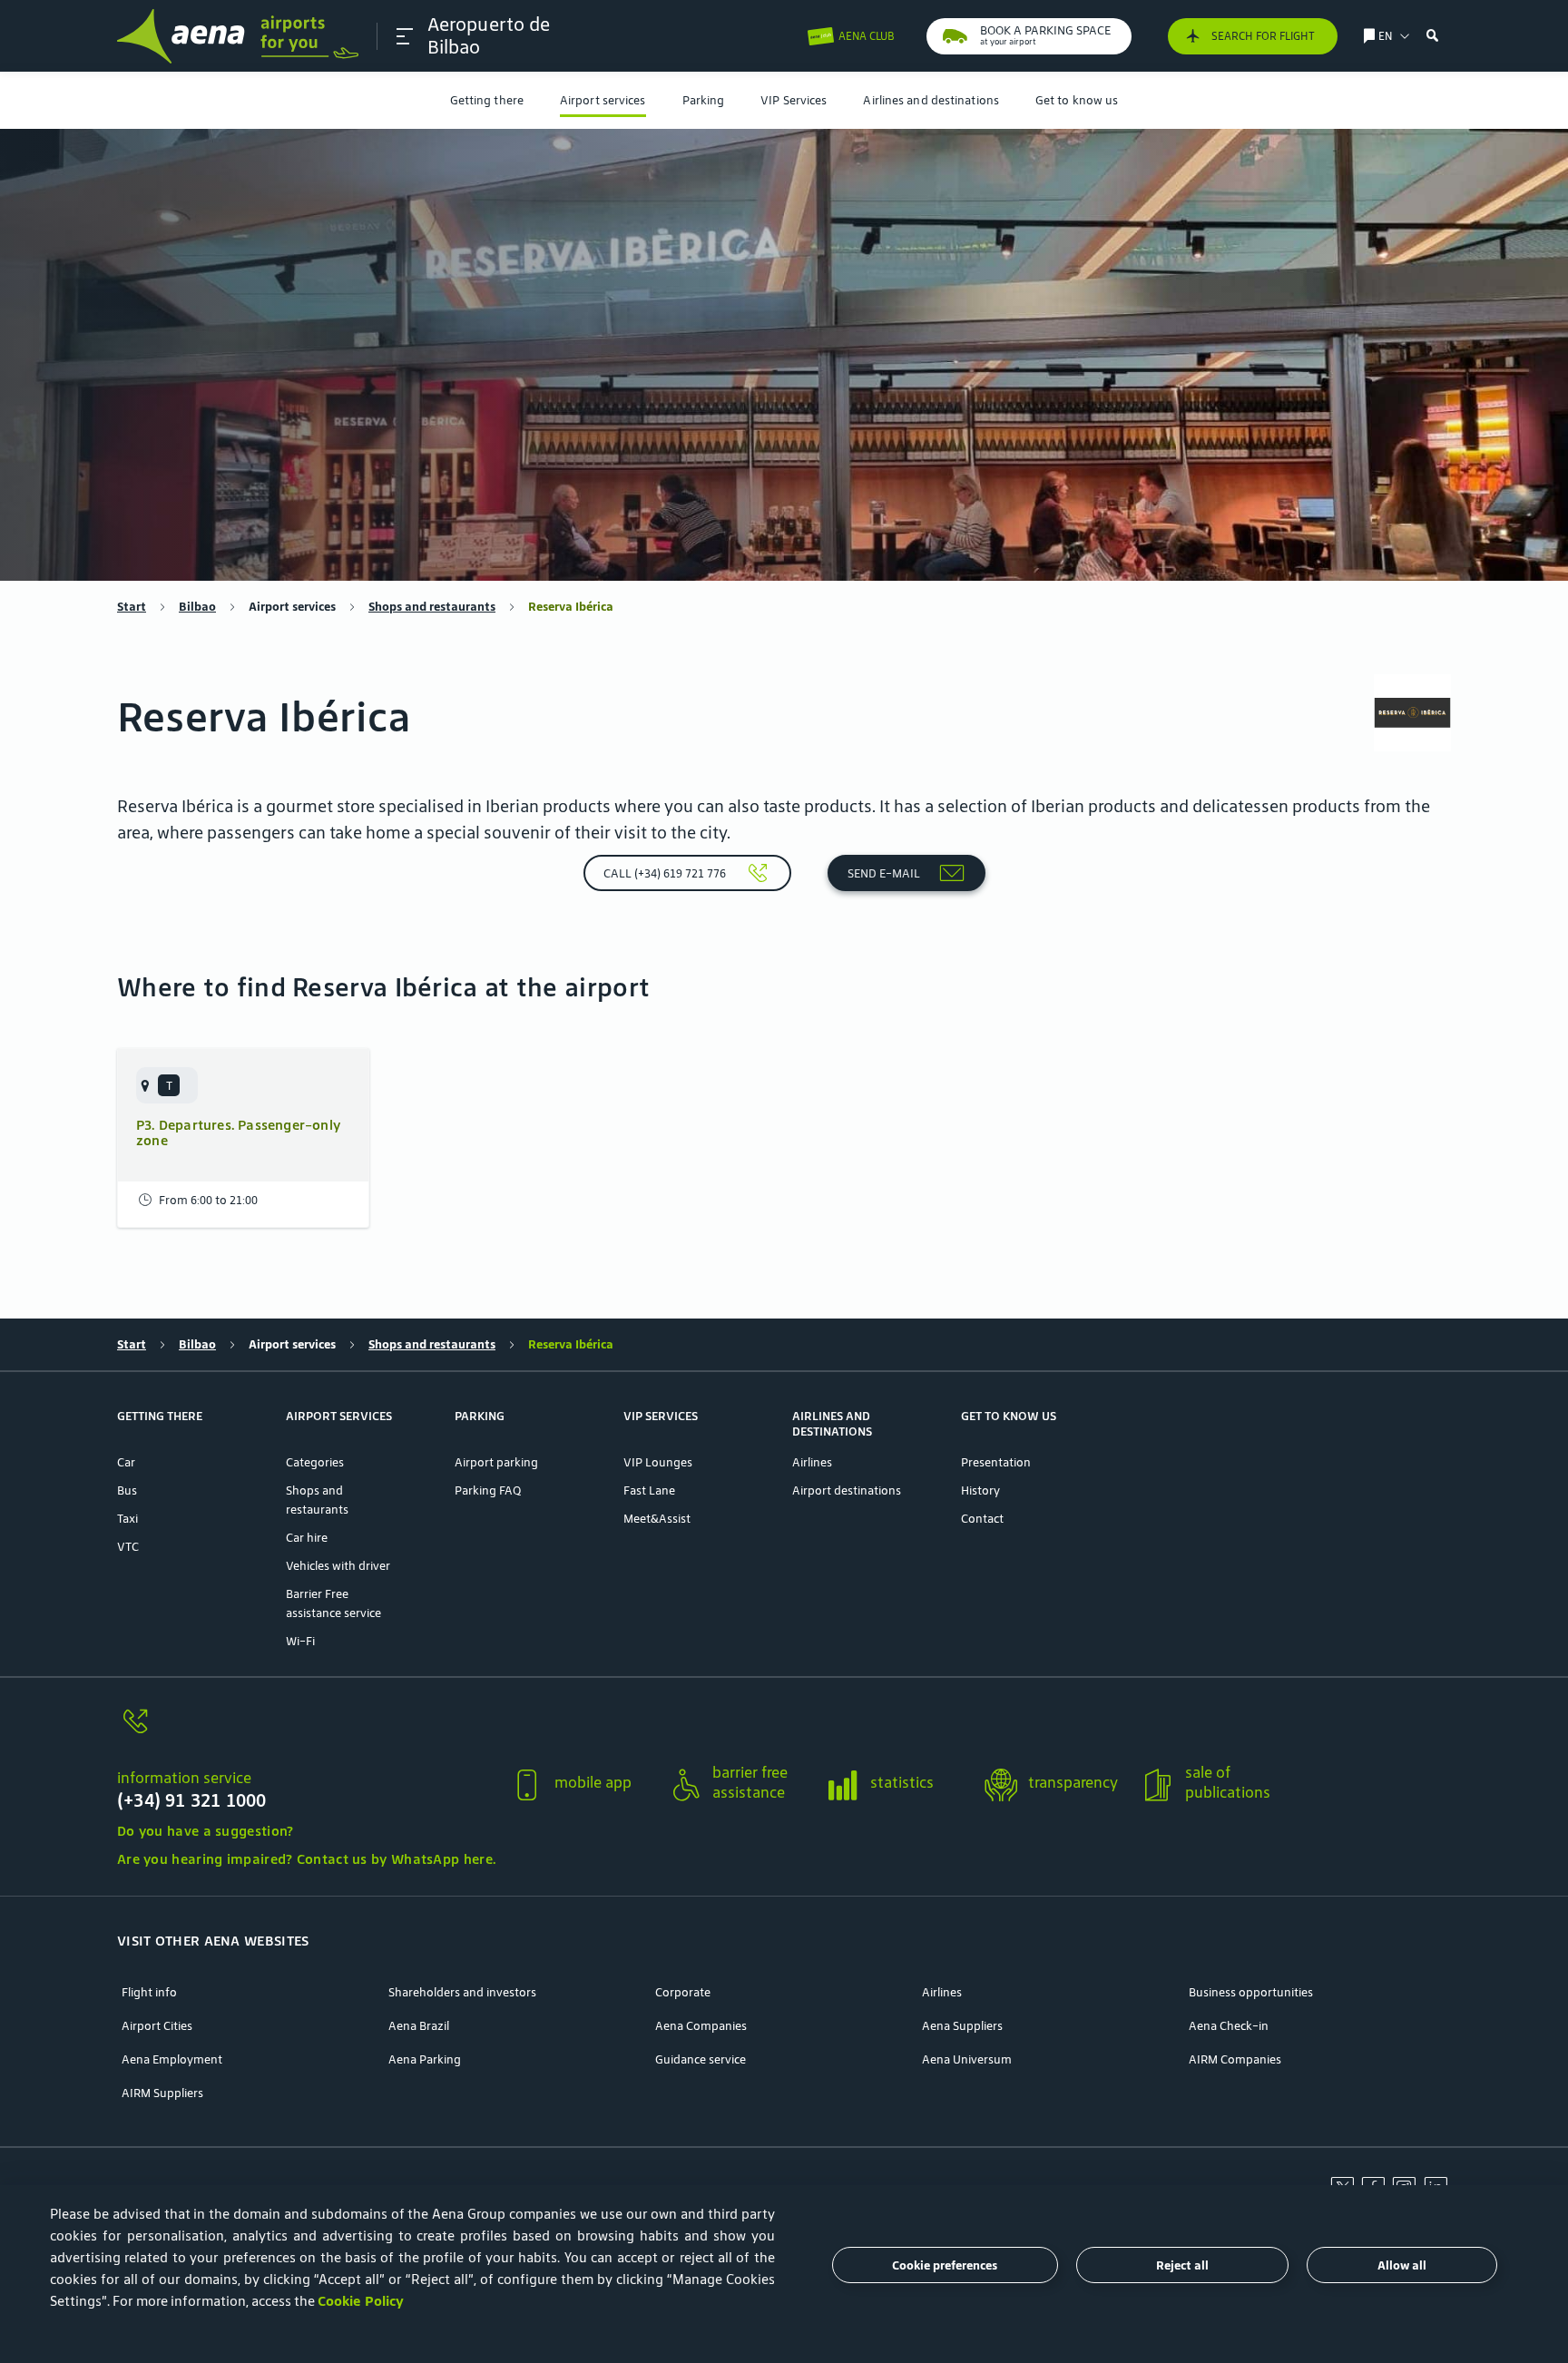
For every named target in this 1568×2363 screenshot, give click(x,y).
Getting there (487, 100)
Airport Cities (157, 2026)
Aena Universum (967, 2059)
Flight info (149, 1992)
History (980, 1490)
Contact (982, 1519)
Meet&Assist (657, 1519)
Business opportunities (1251, 1992)
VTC (128, 1547)
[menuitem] (487, 100)
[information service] (306, 1732)
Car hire (307, 1538)
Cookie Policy (361, 2301)
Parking (704, 100)
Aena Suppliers (962, 2026)
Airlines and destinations (931, 100)
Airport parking (496, 1462)
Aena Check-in (1229, 2026)
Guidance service (701, 2059)
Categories (315, 1462)
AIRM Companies (1235, 2059)
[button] (405, 36)
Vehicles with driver (338, 1566)
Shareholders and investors (462, 1992)
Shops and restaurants (432, 607)
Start (132, 607)
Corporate (683, 1992)
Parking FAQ (488, 1490)
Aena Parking (425, 2059)
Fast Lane (649, 1490)
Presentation (996, 1462)
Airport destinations (847, 1490)
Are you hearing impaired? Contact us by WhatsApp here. (306, 1859)
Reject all (1182, 2265)
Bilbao (197, 607)
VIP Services (794, 100)
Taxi (127, 1519)
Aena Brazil (419, 2026)
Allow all (1402, 2265)
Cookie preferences (945, 2265)
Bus (127, 1490)
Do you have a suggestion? (206, 1831)
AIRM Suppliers (162, 2093)
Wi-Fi (300, 1641)
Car (126, 1462)
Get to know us (1077, 100)
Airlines (812, 1462)
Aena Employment (172, 2059)
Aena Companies (701, 2026)
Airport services (603, 100)
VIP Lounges (658, 1462)
